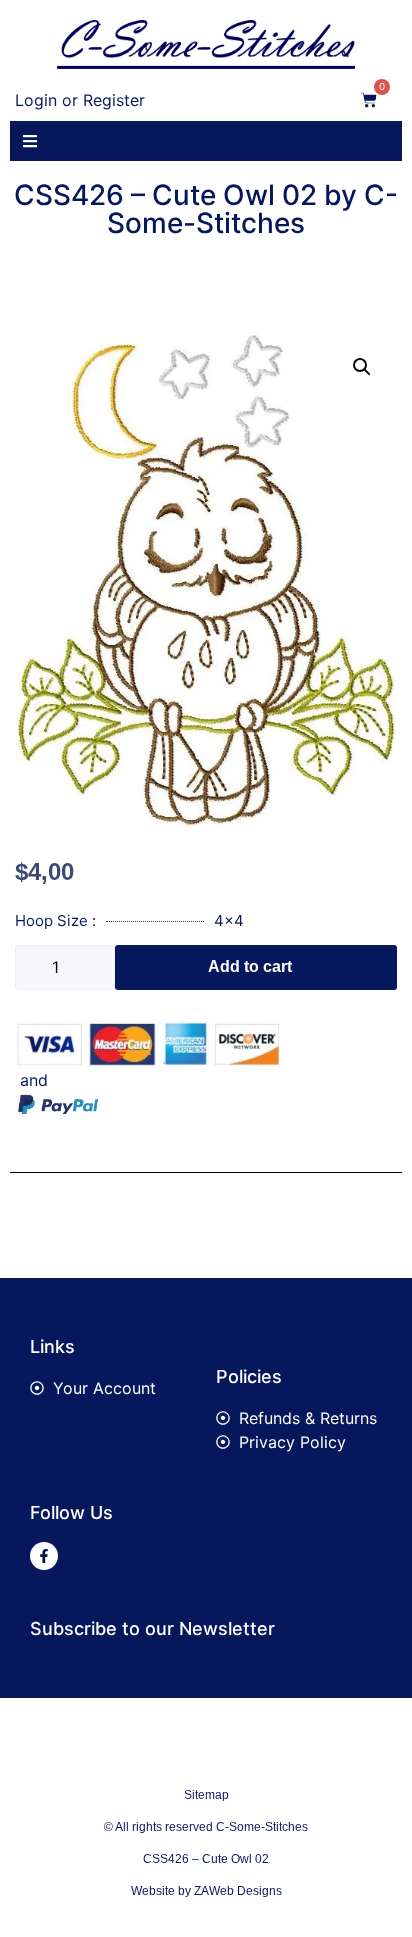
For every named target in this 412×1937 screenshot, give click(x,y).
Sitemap (206, 1795)
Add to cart (250, 966)
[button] (362, 367)
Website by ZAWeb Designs (206, 1891)
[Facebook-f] (44, 1556)
